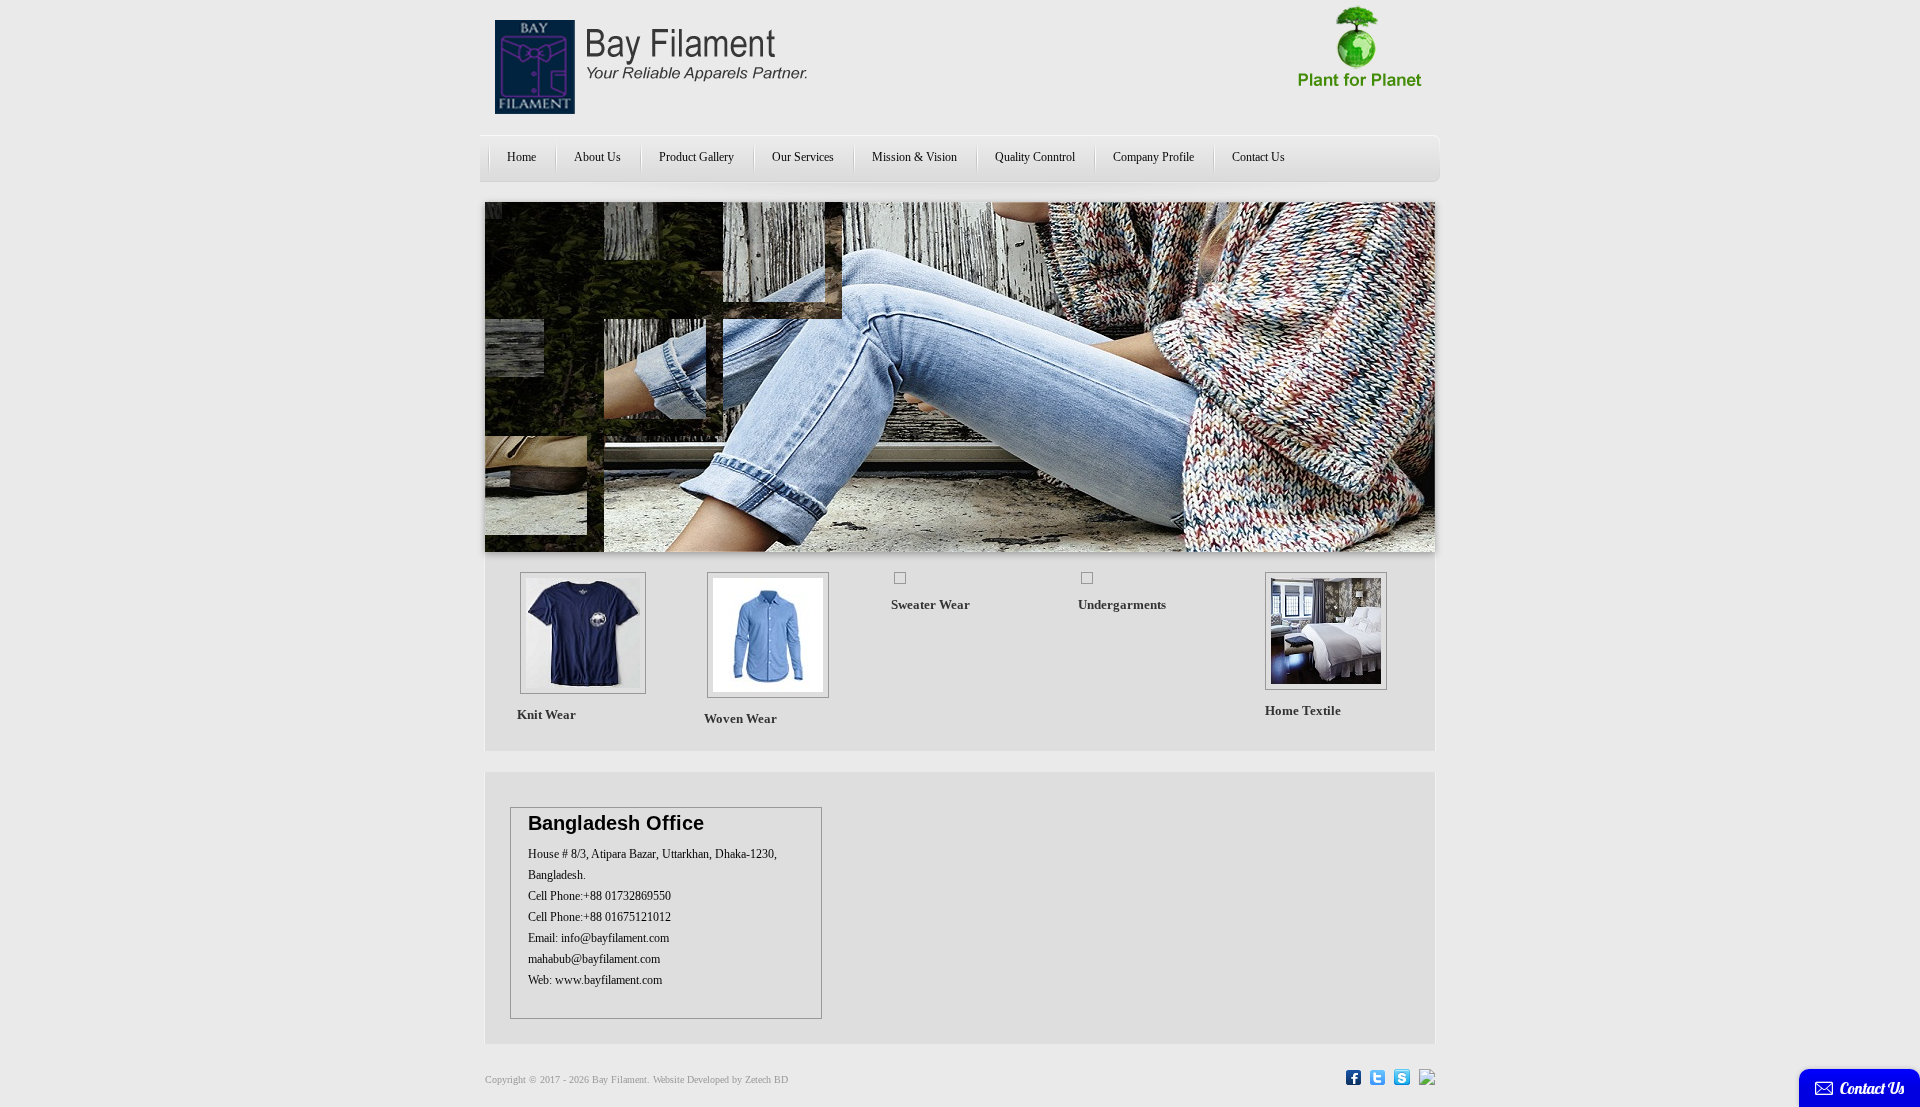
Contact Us (1258, 157)
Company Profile (1153, 157)
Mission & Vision (914, 157)
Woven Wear (740, 718)
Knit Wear (546, 714)
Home (521, 157)
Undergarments (1122, 604)
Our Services (803, 157)
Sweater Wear (930, 604)
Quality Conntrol (1035, 157)
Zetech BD (766, 1079)
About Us (597, 157)
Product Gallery (696, 157)
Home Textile (1303, 710)
